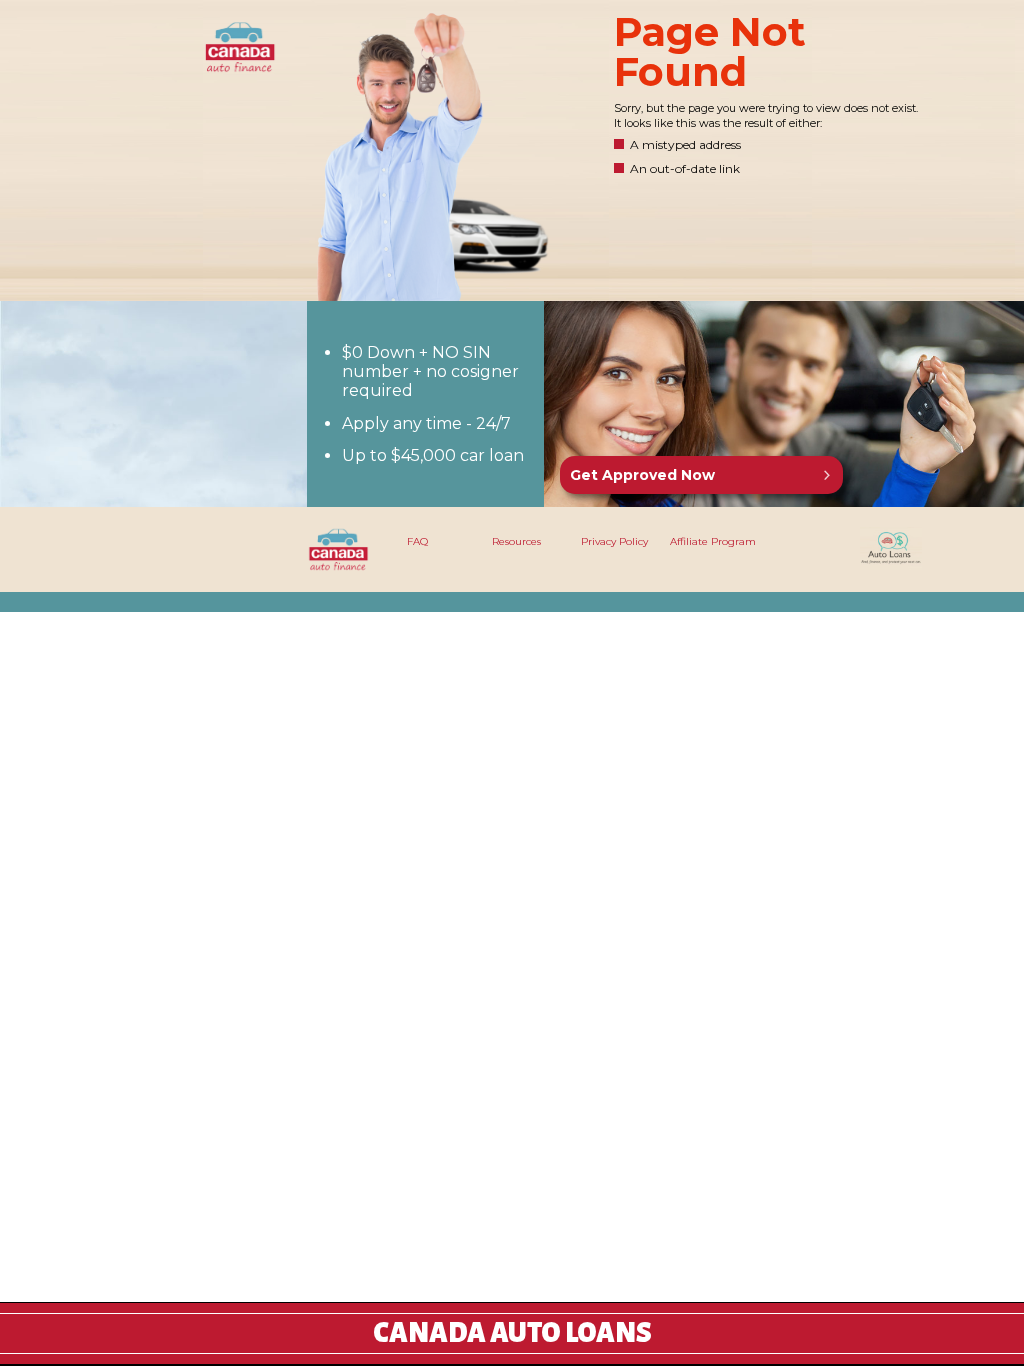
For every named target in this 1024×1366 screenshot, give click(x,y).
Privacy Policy (614, 541)
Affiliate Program (713, 541)
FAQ (417, 541)
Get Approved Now (642, 475)
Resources (516, 541)
